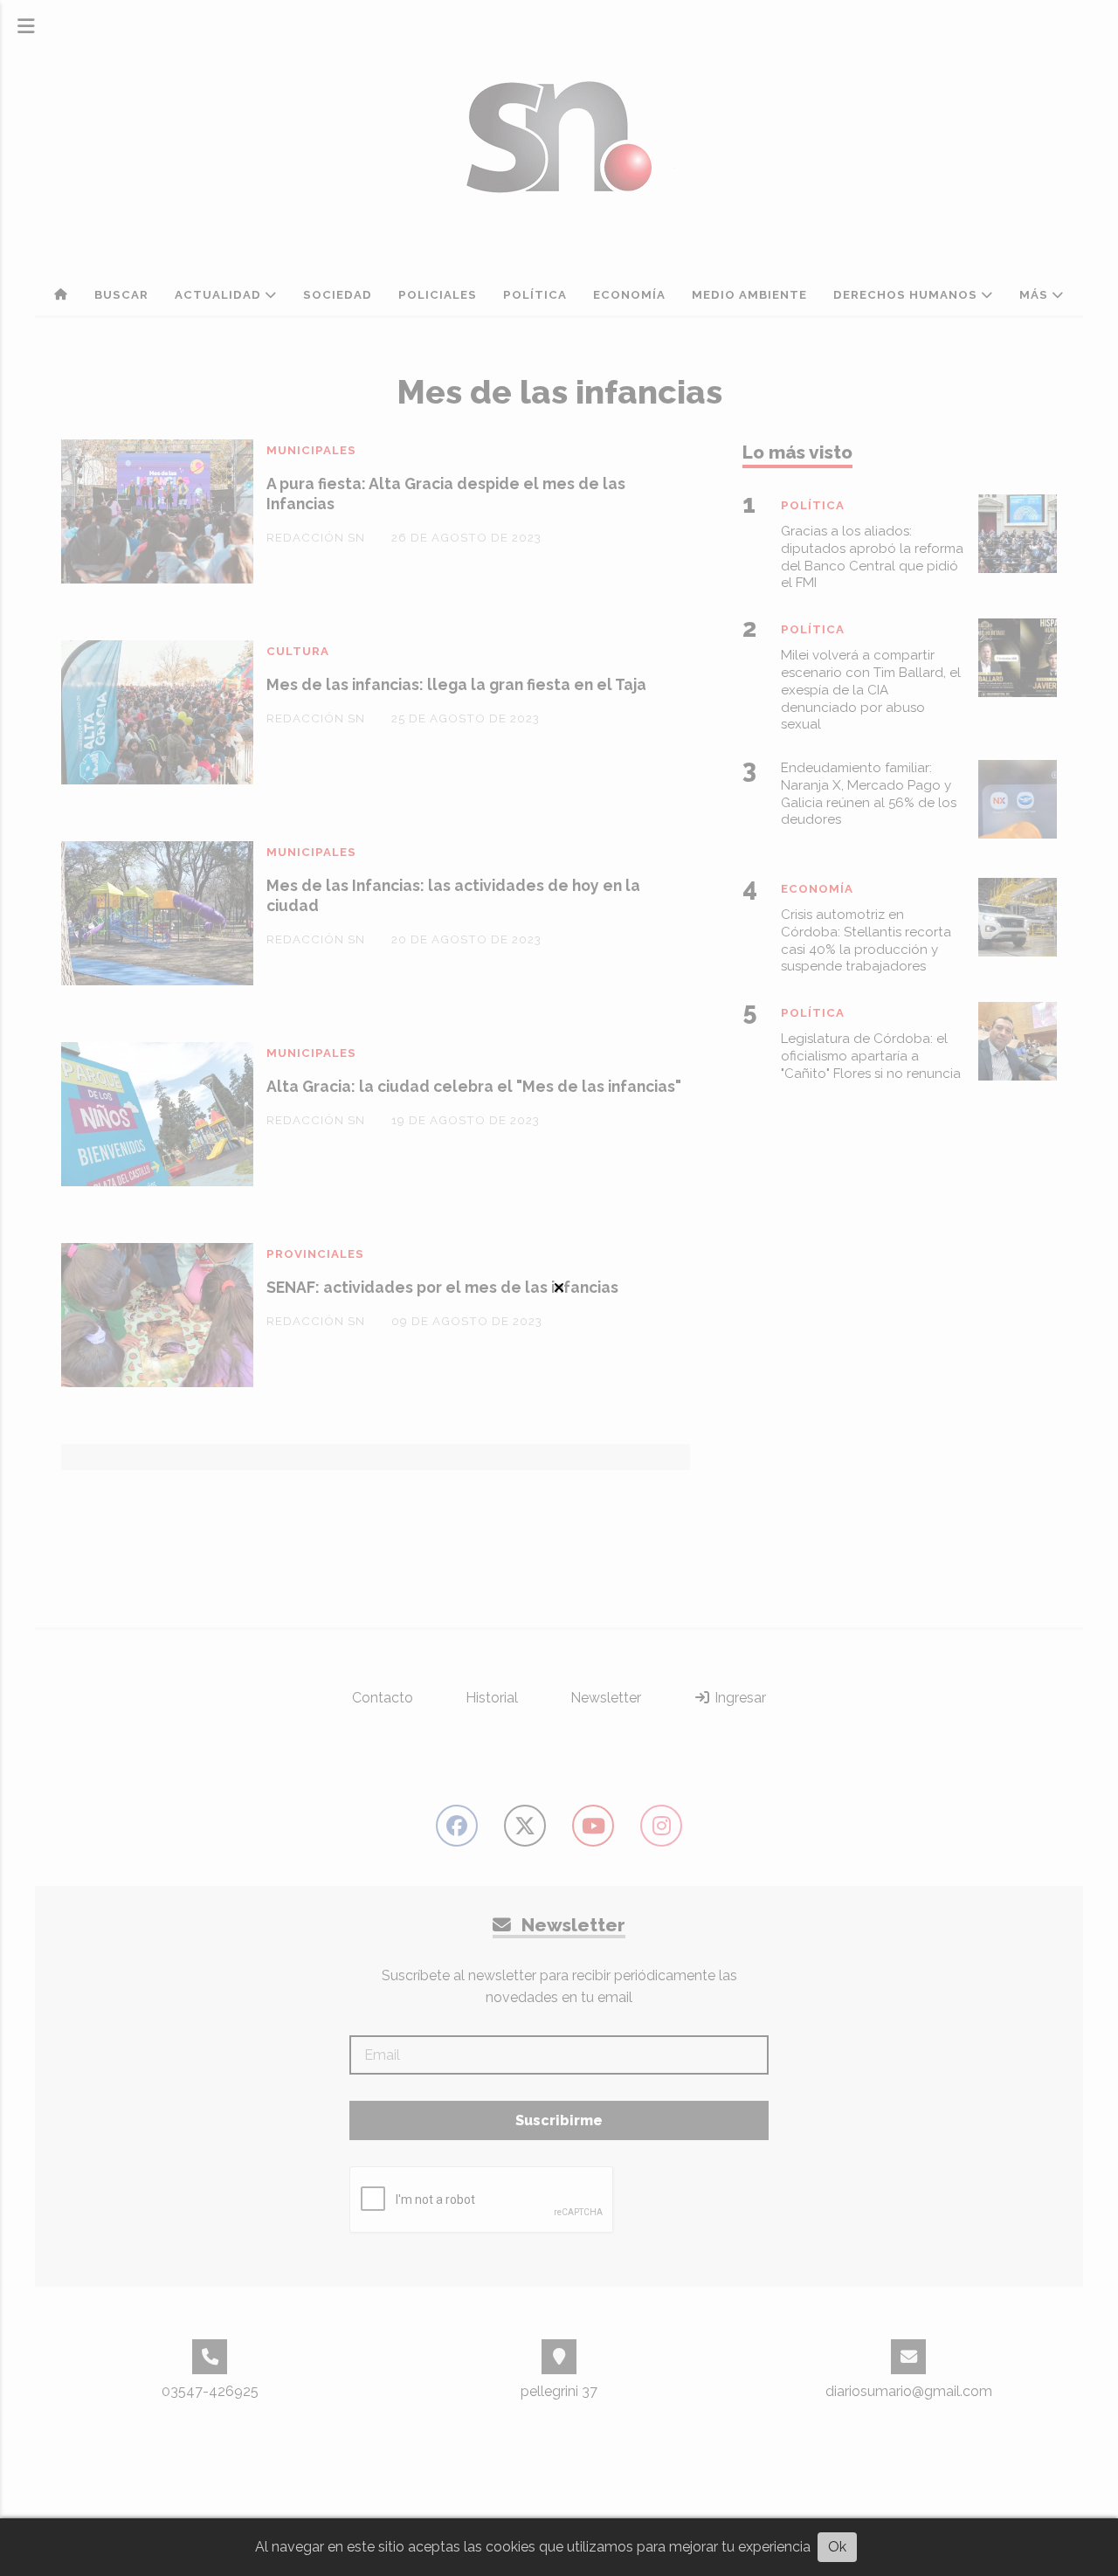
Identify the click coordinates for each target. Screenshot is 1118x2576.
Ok (837, 2547)
